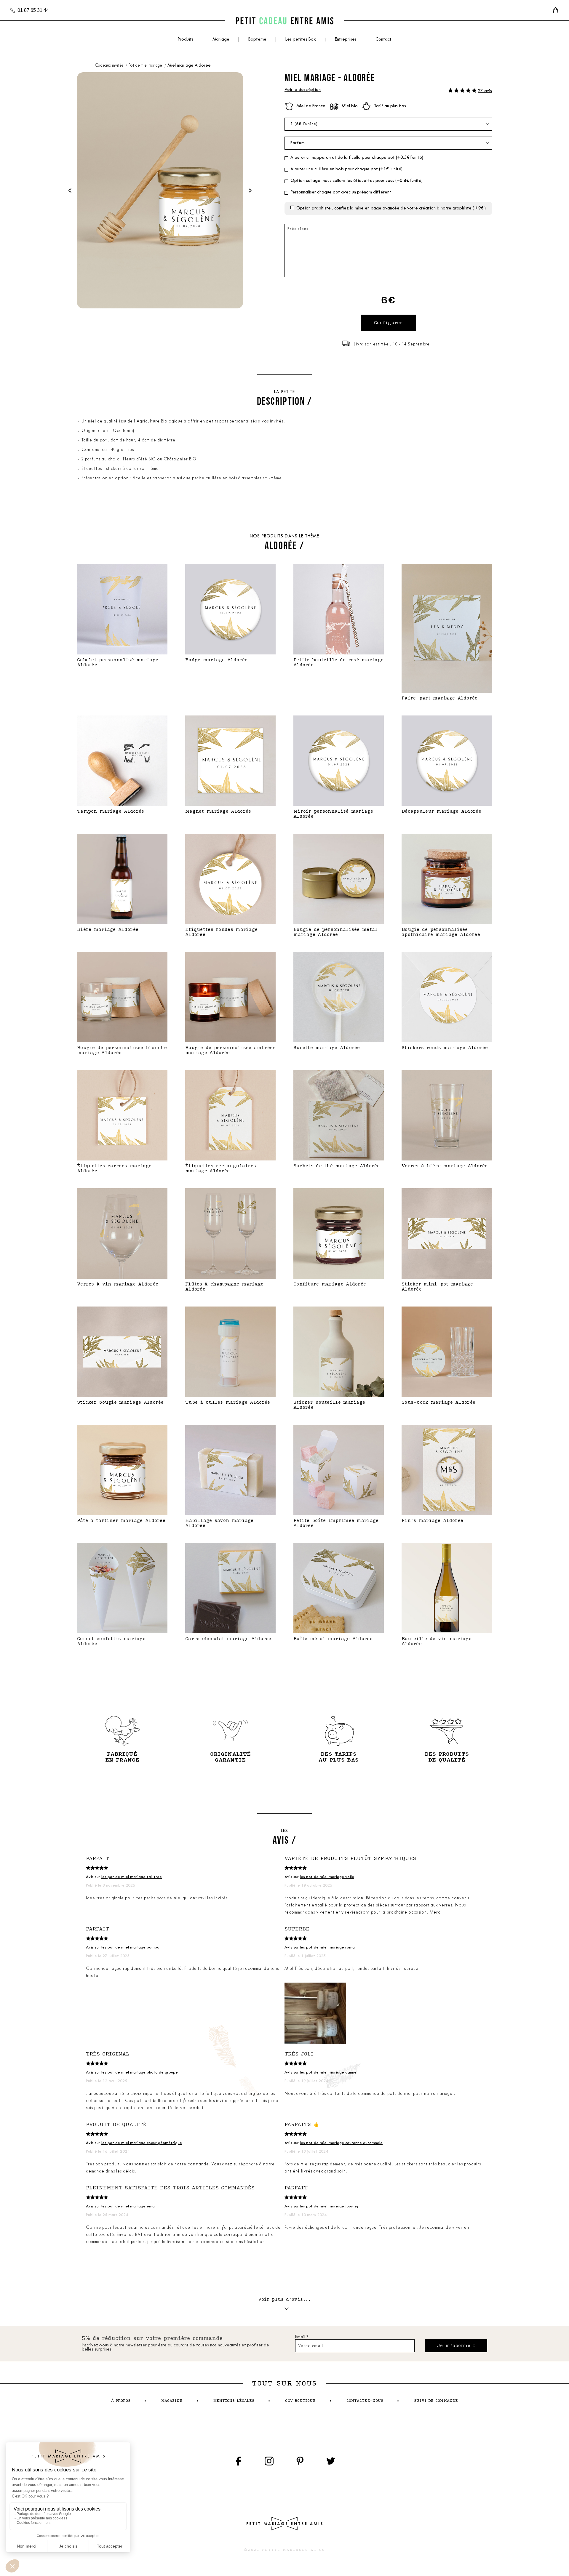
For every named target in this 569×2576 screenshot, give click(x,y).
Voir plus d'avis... (285, 2299)
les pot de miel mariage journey (329, 2206)
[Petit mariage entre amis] (284, 21)
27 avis (485, 91)
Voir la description (303, 90)
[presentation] (70, 190)
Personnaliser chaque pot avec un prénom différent (341, 192)
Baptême (257, 40)
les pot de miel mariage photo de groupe (140, 2073)
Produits (186, 40)
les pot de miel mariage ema (128, 2206)
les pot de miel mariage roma (327, 1947)
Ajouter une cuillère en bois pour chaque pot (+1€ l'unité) (346, 169)
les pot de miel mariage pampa (130, 1947)
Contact (383, 40)
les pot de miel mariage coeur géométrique (142, 2143)
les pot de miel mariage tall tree (132, 1877)
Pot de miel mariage (146, 66)
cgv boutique (300, 2401)
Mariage (221, 40)
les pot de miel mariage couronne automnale (341, 2143)
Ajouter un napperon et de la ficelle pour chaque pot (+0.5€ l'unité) (357, 158)
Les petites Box (301, 40)
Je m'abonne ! (456, 2346)
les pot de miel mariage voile (327, 1877)
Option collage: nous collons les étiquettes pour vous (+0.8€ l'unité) (357, 181)
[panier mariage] (556, 10)
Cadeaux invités (110, 66)
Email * (302, 2337)
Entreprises (346, 40)
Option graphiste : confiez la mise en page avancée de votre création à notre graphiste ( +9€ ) (391, 208)
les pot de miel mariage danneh (329, 2073)
